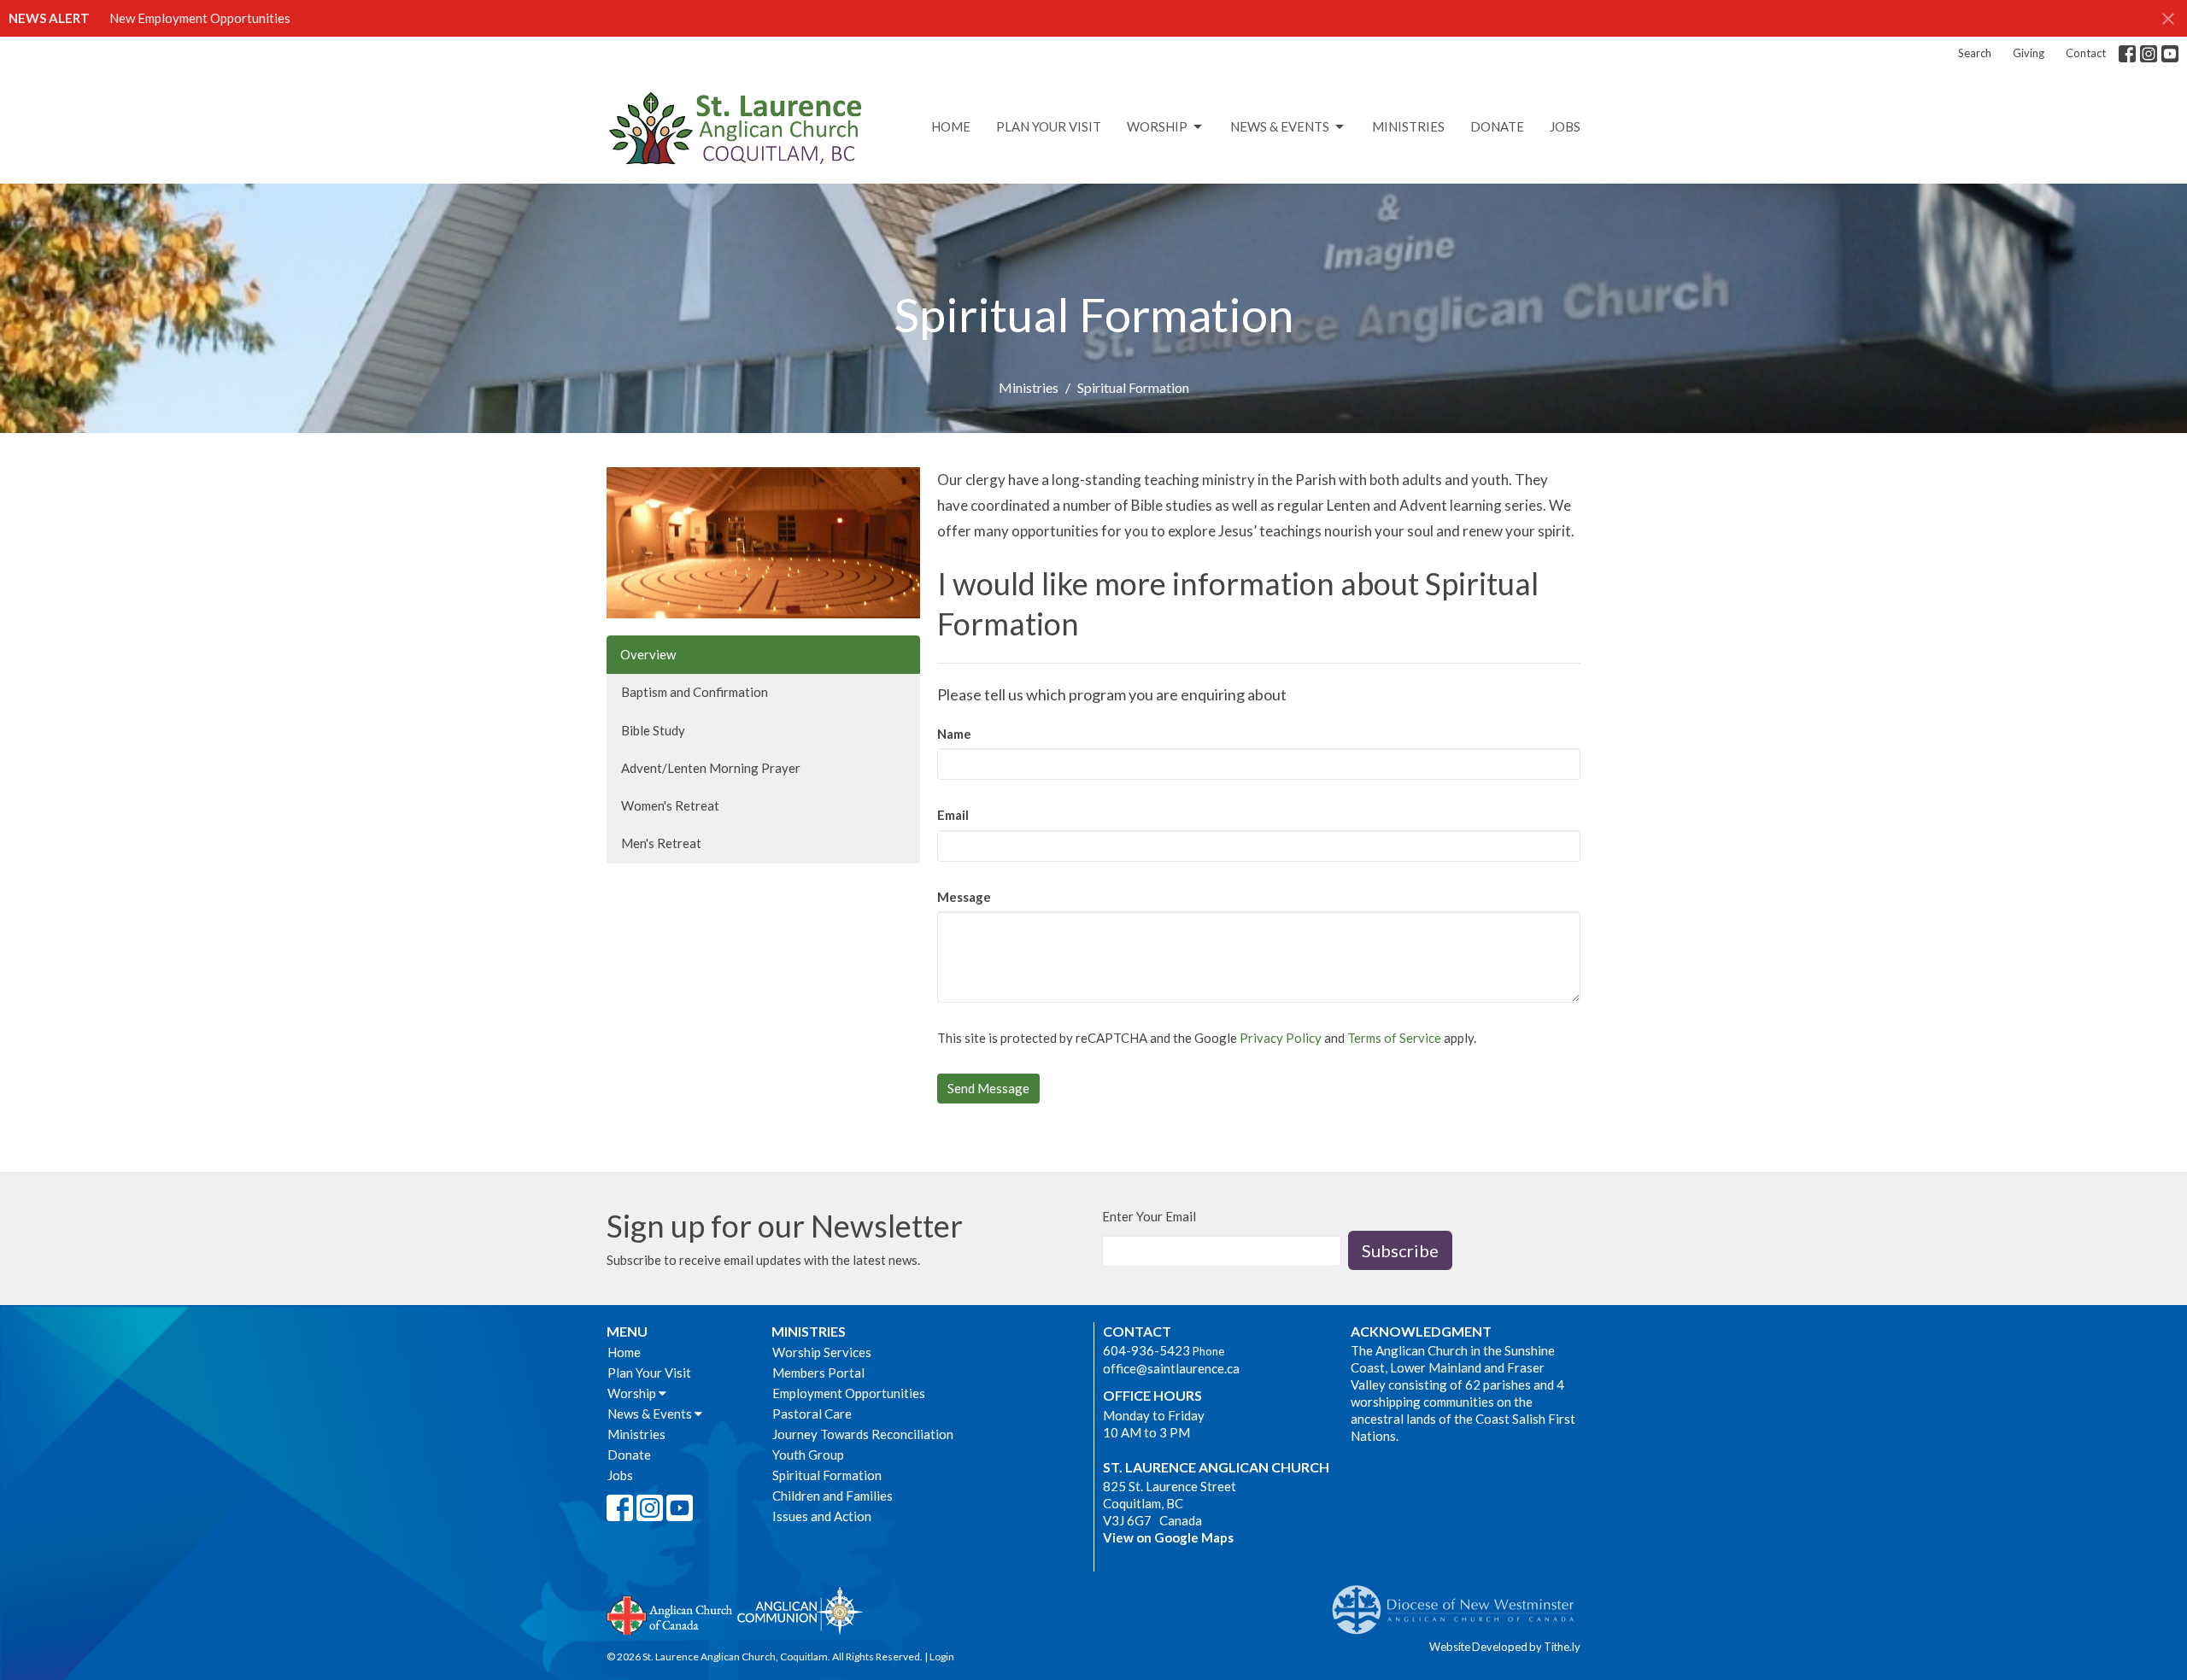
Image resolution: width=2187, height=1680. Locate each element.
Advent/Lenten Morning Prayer (711, 768)
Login (942, 1657)
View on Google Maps (1168, 1537)
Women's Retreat (670, 805)
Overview (648, 654)
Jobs (1565, 126)
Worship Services (822, 1352)
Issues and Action (822, 1516)
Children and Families (833, 1496)
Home (951, 126)
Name (954, 734)
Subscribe (1400, 1250)
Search (1975, 53)
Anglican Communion (800, 1610)
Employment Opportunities (849, 1393)
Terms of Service (1394, 1038)
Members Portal (818, 1373)
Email (953, 815)
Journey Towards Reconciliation (863, 1434)
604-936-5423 (1146, 1350)
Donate (1497, 126)
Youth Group (808, 1455)
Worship (1157, 126)
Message (964, 897)
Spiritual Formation (827, 1475)
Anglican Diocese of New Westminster (1460, 1601)
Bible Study (653, 730)
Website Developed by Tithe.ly (1505, 1647)
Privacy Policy (1281, 1038)
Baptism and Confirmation (695, 692)
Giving (2029, 53)
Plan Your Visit (1049, 126)
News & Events (1280, 126)
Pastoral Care (812, 1414)
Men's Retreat (661, 843)
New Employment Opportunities (200, 18)
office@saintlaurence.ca (1171, 1368)
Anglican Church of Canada (670, 1613)
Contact (2086, 53)
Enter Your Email (1149, 1216)
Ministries (1408, 126)
